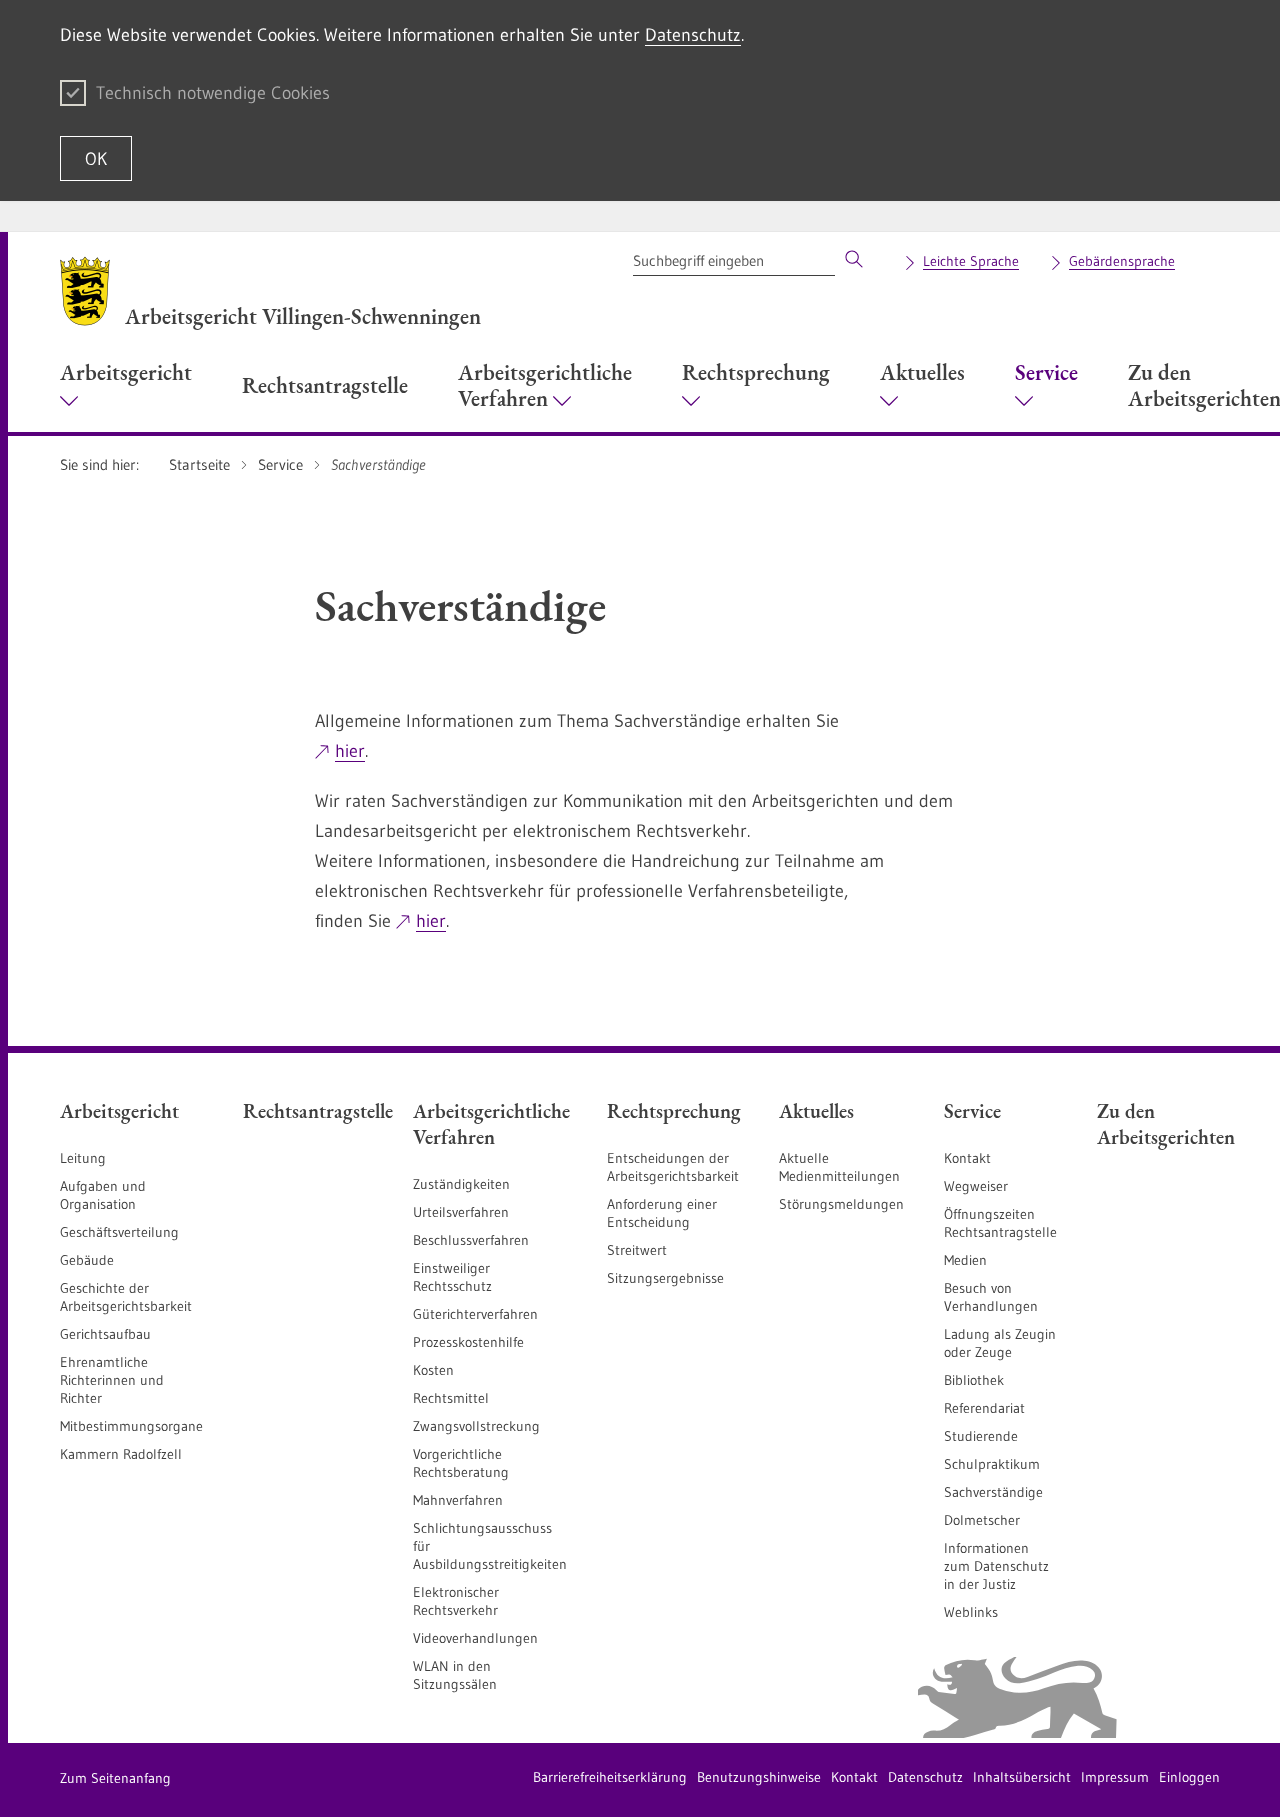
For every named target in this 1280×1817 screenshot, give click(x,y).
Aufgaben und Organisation (103, 1195)
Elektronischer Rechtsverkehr (456, 1601)
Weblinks (971, 1612)
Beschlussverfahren (471, 1240)
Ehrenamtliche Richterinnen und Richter (112, 1380)
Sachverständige (993, 1492)
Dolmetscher (982, 1520)
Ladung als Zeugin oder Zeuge (1000, 1343)
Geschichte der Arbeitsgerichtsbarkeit (126, 1297)
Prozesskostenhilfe (468, 1342)
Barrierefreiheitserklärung (610, 1777)
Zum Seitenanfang (115, 1778)
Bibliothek (974, 1380)
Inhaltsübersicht (1022, 1777)
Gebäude (87, 1260)
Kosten (433, 1370)
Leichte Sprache (971, 261)
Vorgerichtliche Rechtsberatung (461, 1463)
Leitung (83, 1158)
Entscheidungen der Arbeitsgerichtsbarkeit (673, 1167)
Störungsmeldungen (841, 1204)
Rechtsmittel (451, 1398)
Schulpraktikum (992, 1464)
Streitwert (637, 1250)
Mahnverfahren (458, 1500)
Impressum (1115, 1777)
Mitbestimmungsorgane (131, 1426)
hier (350, 751)
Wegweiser (976, 1186)
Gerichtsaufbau (105, 1334)
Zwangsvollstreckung (476, 1426)
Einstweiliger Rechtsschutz (452, 1277)
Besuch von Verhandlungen (991, 1297)
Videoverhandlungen (475, 1638)
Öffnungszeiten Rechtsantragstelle (1000, 1223)
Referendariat (984, 1408)
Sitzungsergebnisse (665, 1278)
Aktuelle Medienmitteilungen (839, 1167)
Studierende (981, 1436)
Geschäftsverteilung (119, 1232)
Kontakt (967, 1158)
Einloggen (1189, 1777)
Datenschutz (693, 35)
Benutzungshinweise (759, 1777)
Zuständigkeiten (461, 1184)
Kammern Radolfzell (121, 1454)
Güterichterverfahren (475, 1314)
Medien (965, 1260)
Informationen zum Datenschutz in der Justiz (996, 1566)
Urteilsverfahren (461, 1212)
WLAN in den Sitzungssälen (455, 1675)
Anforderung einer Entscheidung (662, 1213)
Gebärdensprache (1122, 261)
